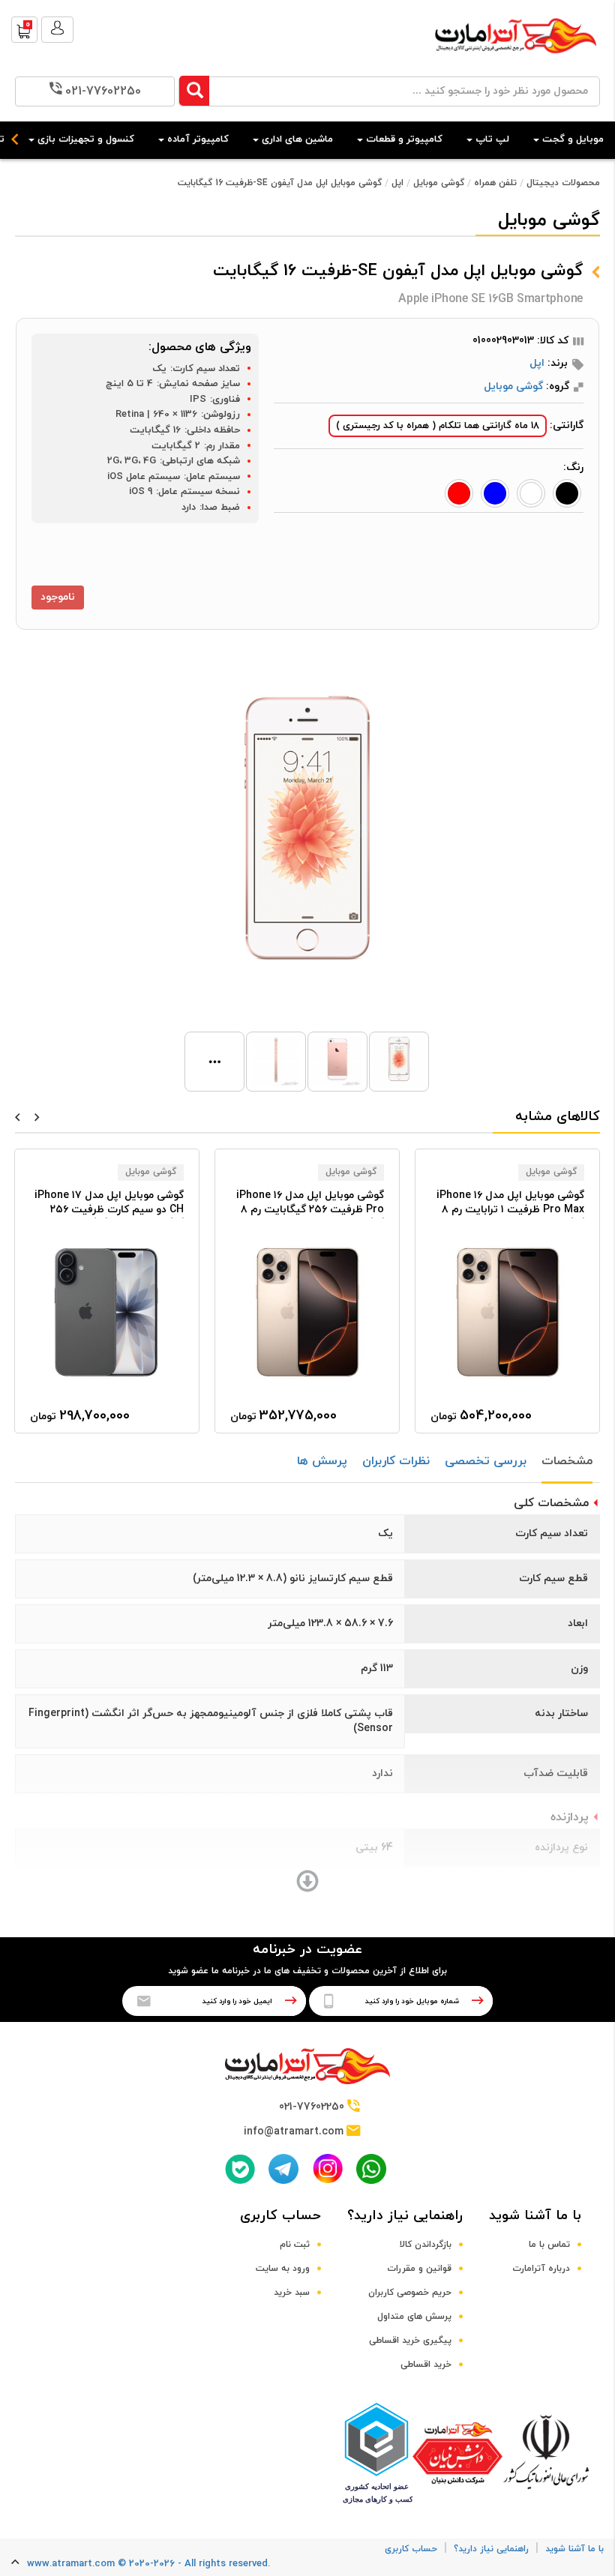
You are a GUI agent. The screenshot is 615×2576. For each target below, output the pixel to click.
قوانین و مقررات (419, 2269)
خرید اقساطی (426, 2365)
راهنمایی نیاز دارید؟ (405, 2216)
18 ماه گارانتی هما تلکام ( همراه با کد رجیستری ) (438, 426)
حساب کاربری (280, 2216)
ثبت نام (295, 2245)
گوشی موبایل (439, 183)
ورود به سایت (283, 2269)
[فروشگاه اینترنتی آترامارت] (516, 61)
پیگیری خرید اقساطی (410, 2341)
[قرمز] (459, 493)
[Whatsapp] (371, 2169)
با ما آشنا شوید (535, 2216)
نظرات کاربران (396, 1461)
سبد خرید (292, 2293)
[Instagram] (328, 2169)
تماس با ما (549, 2245)
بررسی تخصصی (486, 1461)
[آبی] (495, 493)
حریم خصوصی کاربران (410, 2293)
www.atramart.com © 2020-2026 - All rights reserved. (148, 2564)
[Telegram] (283, 2169)
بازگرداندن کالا (426, 2245)
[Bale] (240, 2169)
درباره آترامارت (541, 2269)
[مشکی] (567, 493)
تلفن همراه (495, 183)
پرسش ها (322, 1461)
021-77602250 (103, 91)
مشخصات (567, 1461)
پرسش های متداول (414, 2317)
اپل (397, 183)
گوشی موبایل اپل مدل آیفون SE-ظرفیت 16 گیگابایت (280, 183)
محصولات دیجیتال (563, 183)
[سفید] (531, 493)
